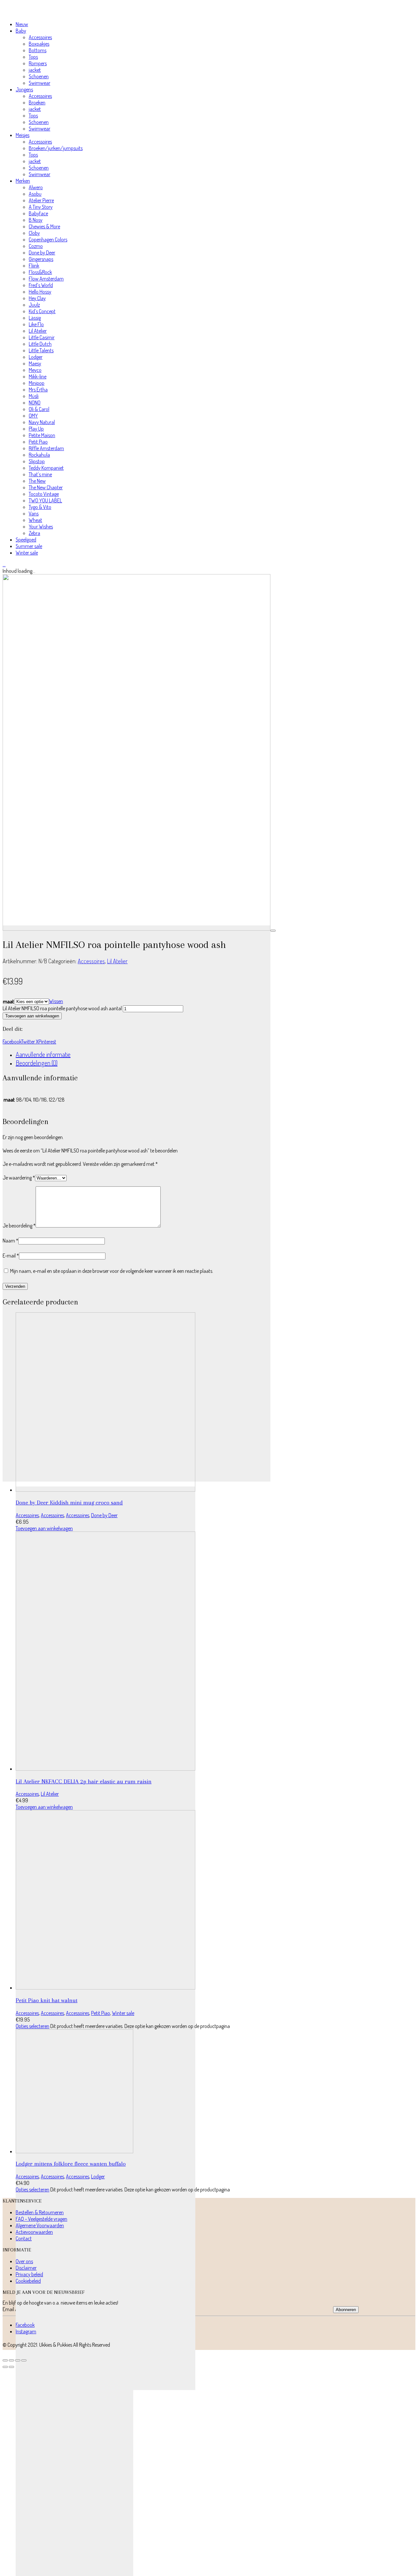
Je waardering (19, 1178)
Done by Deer (104, 1515)
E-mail (11, 1256)
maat (8, 1001)
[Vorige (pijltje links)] (5, 2367)
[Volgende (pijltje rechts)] (11, 2367)
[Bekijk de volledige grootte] (273, 931)
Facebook (12, 1042)
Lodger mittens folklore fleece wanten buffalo (71, 2164)
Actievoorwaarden (34, 2232)
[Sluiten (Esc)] (24, 2360)
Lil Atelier (117, 961)
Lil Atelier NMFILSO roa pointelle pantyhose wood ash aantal (62, 1008)
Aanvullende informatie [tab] (43, 1054)
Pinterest (47, 1042)
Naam (10, 1241)
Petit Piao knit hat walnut (47, 2000)
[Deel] (18, 2360)
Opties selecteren (32, 2026)
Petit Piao (101, 2013)
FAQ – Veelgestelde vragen (41, 2219)
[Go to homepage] (34, 12)
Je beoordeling (19, 1226)
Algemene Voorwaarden (40, 2225)
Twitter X (30, 1042)
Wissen (56, 1001)
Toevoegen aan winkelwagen (32, 1016)
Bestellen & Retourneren (40, 2212)
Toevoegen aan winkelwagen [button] (44, 1528)
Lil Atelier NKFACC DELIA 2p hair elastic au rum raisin (84, 1781)
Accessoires (91, 961)
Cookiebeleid (28, 2281)
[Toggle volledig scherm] (11, 2360)
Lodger (98, 2176)
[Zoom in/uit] (5, 2360)
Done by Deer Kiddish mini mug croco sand (69, 1502)
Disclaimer (26, 2268)
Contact (24, 2238)
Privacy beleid (29, 2274)
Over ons (24, 2261)
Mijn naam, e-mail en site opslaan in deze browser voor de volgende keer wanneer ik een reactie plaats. (112, 1271)
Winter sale (123, 2013)
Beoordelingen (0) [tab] (37, 1063)
